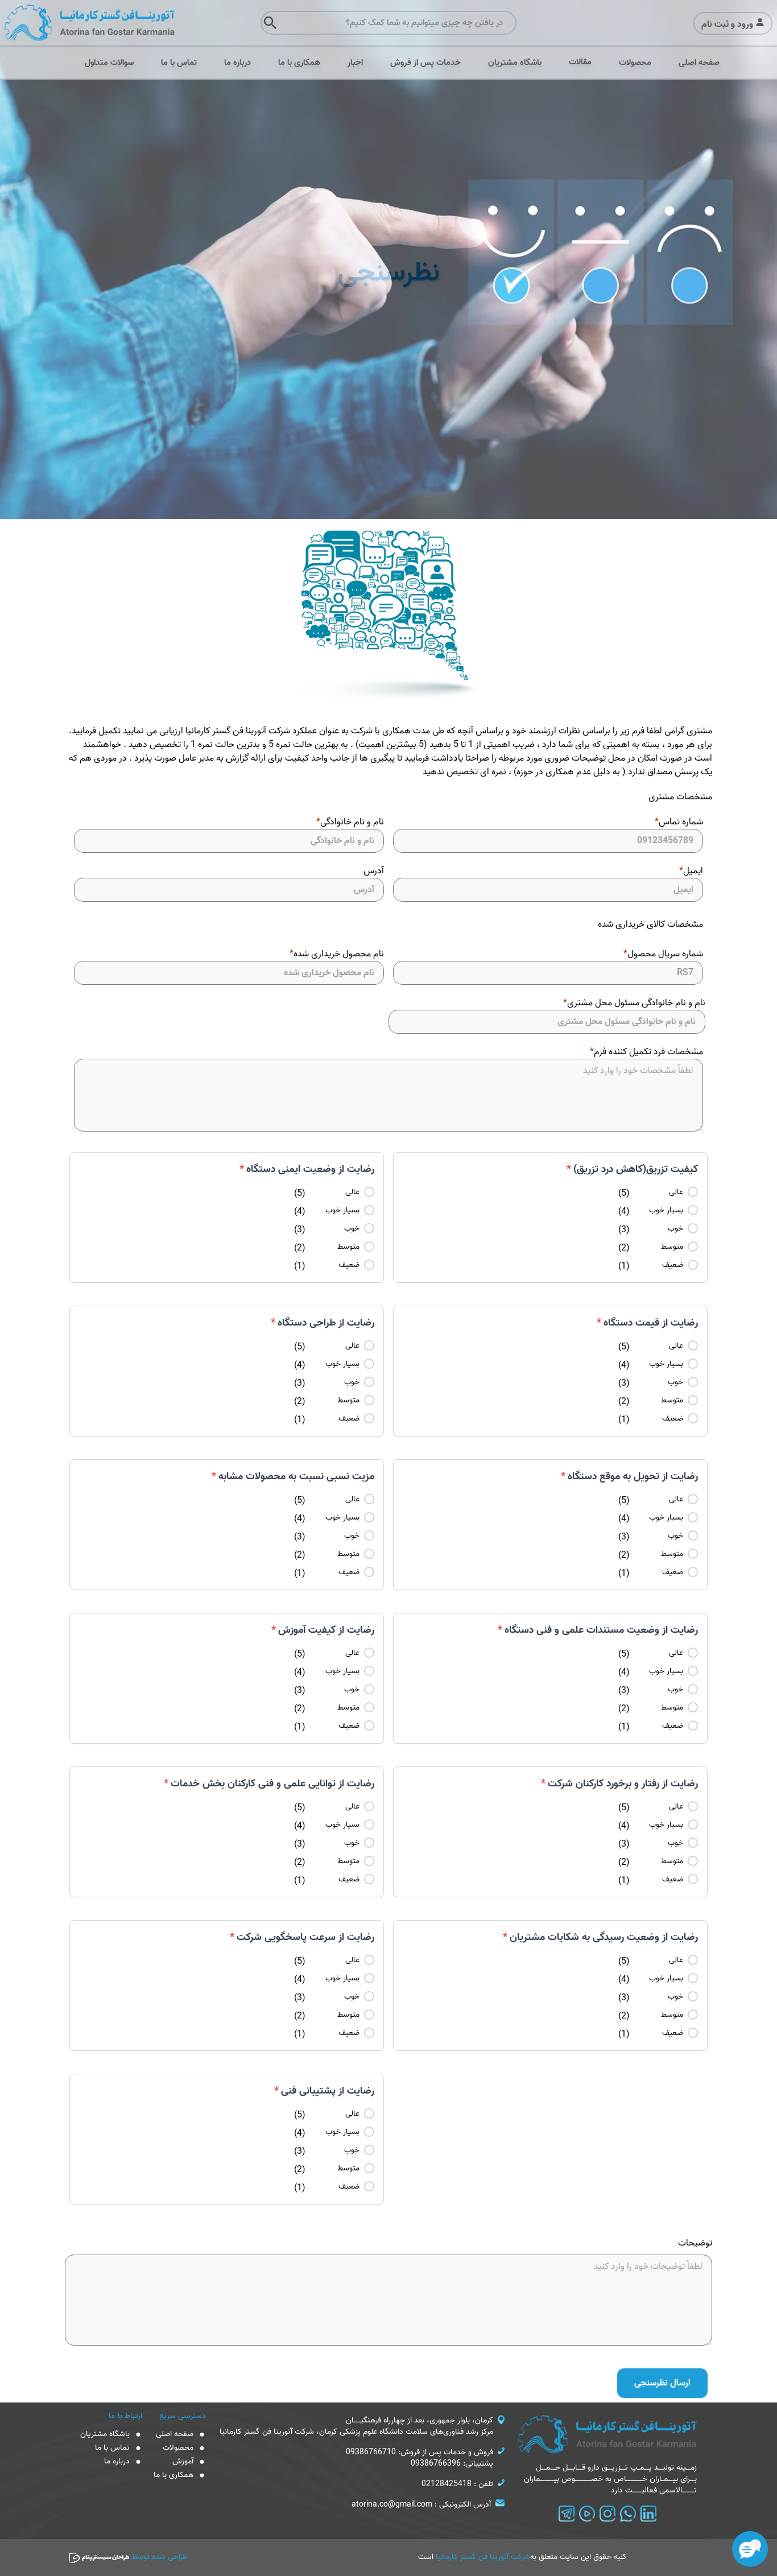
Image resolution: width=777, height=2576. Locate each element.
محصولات (635, 63)
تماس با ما (179, 63)
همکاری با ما (299, 63)
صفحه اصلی (699, 63)
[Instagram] (607, 2513)
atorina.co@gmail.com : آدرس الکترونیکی (421, 2505)
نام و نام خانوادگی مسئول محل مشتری (634, 1003)
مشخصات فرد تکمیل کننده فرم (646, 1052)
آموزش (183, 2462)
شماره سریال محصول (663, 954)
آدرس (374, 871)
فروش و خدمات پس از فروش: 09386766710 (420, 2453)
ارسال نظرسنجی (662, 2383)
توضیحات (695, 2243)
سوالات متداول (109, 63)
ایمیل (691, 871)
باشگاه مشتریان (515, 63)
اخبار (355, 63)
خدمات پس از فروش (425, 63)
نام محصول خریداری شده (337, 954)
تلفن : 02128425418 (457, 2484)
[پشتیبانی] (750, 2549)
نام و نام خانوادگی (350, 822)
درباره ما (237, 63)
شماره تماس (679, 822)
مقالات (580, 62)
